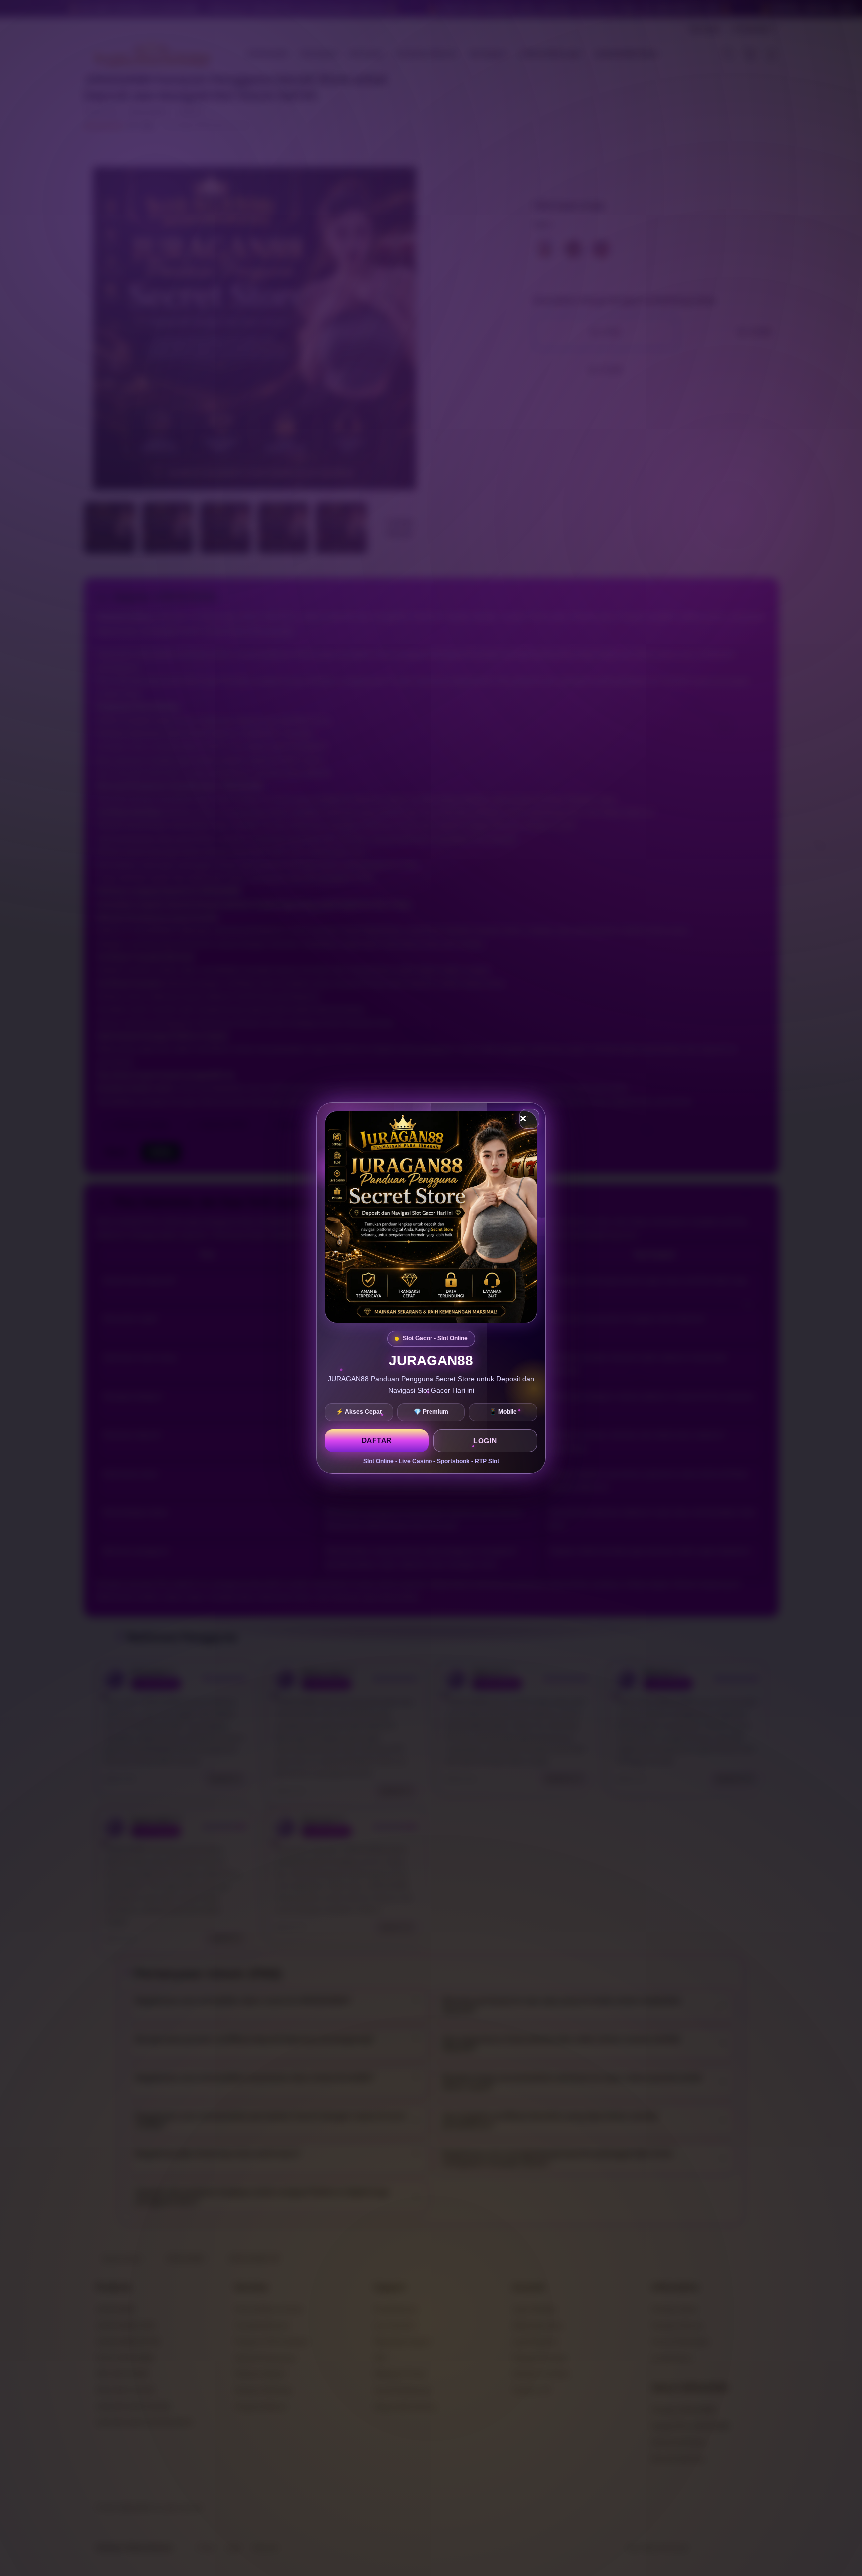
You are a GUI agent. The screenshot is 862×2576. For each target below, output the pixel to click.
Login (485, 1441)
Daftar (377, 1440)
